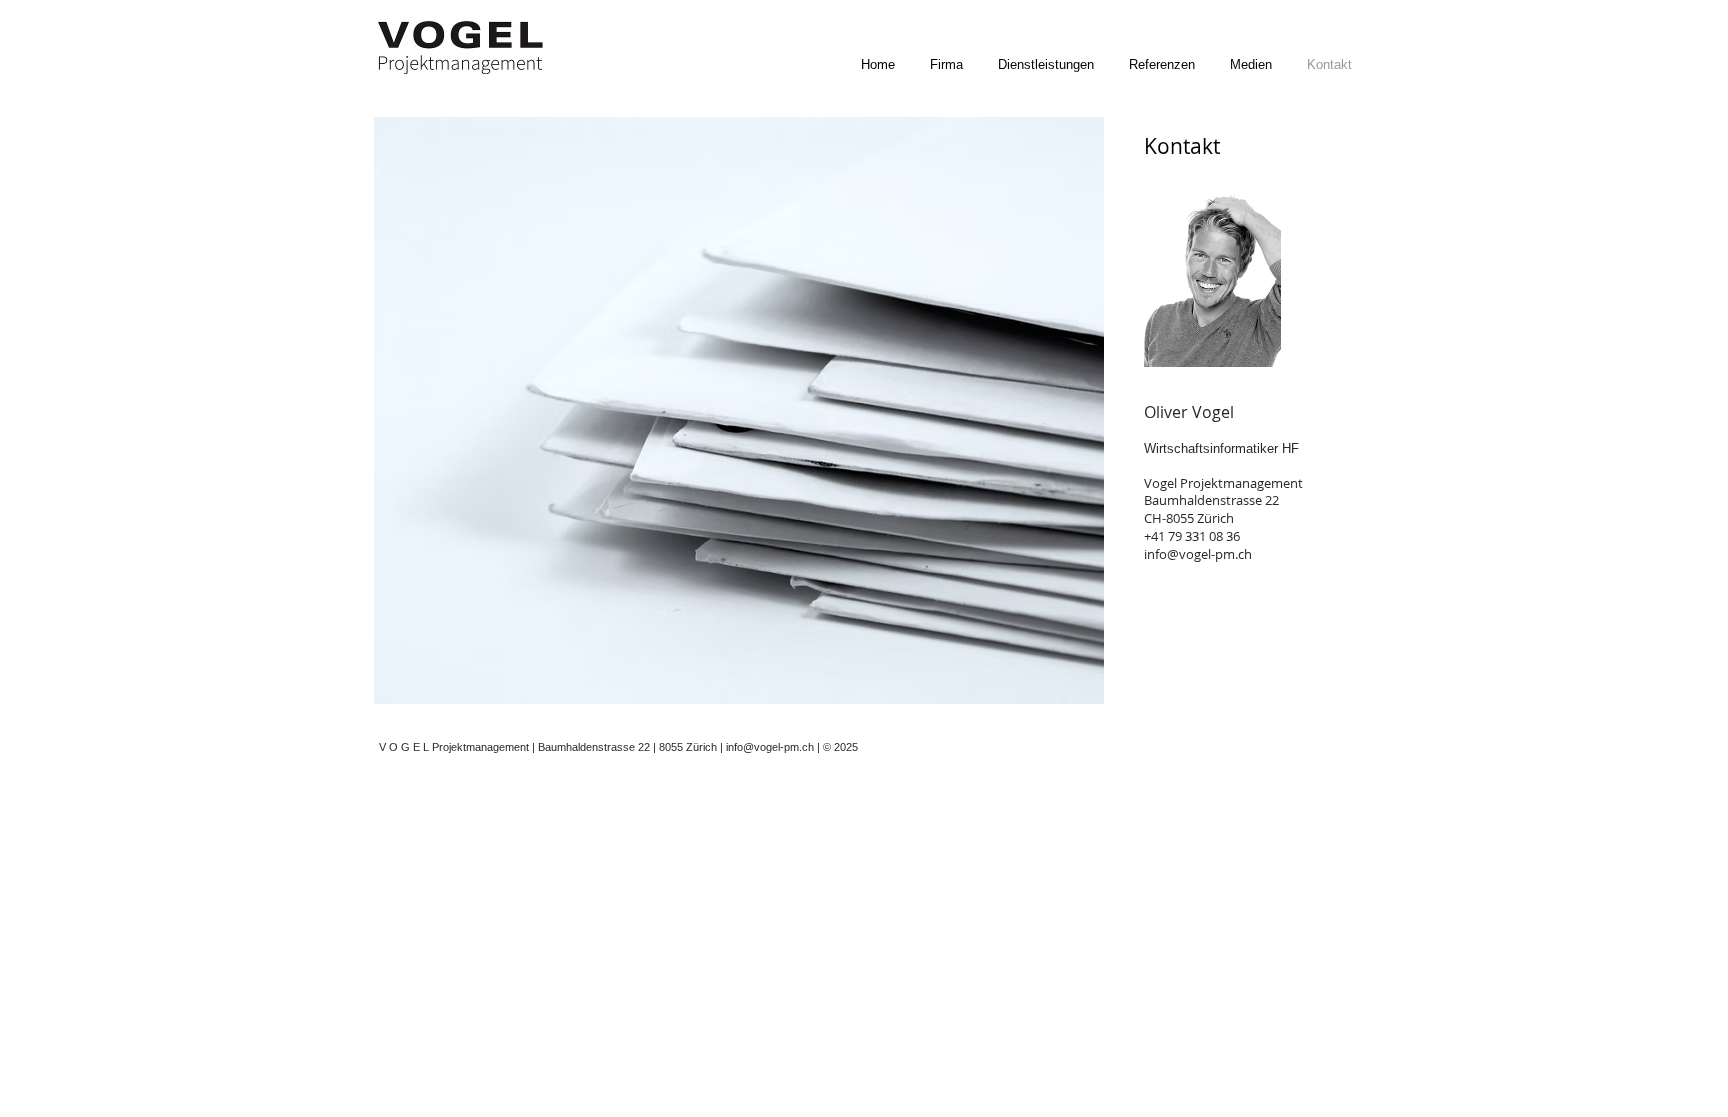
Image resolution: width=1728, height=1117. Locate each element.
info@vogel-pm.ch (1198, 554)
